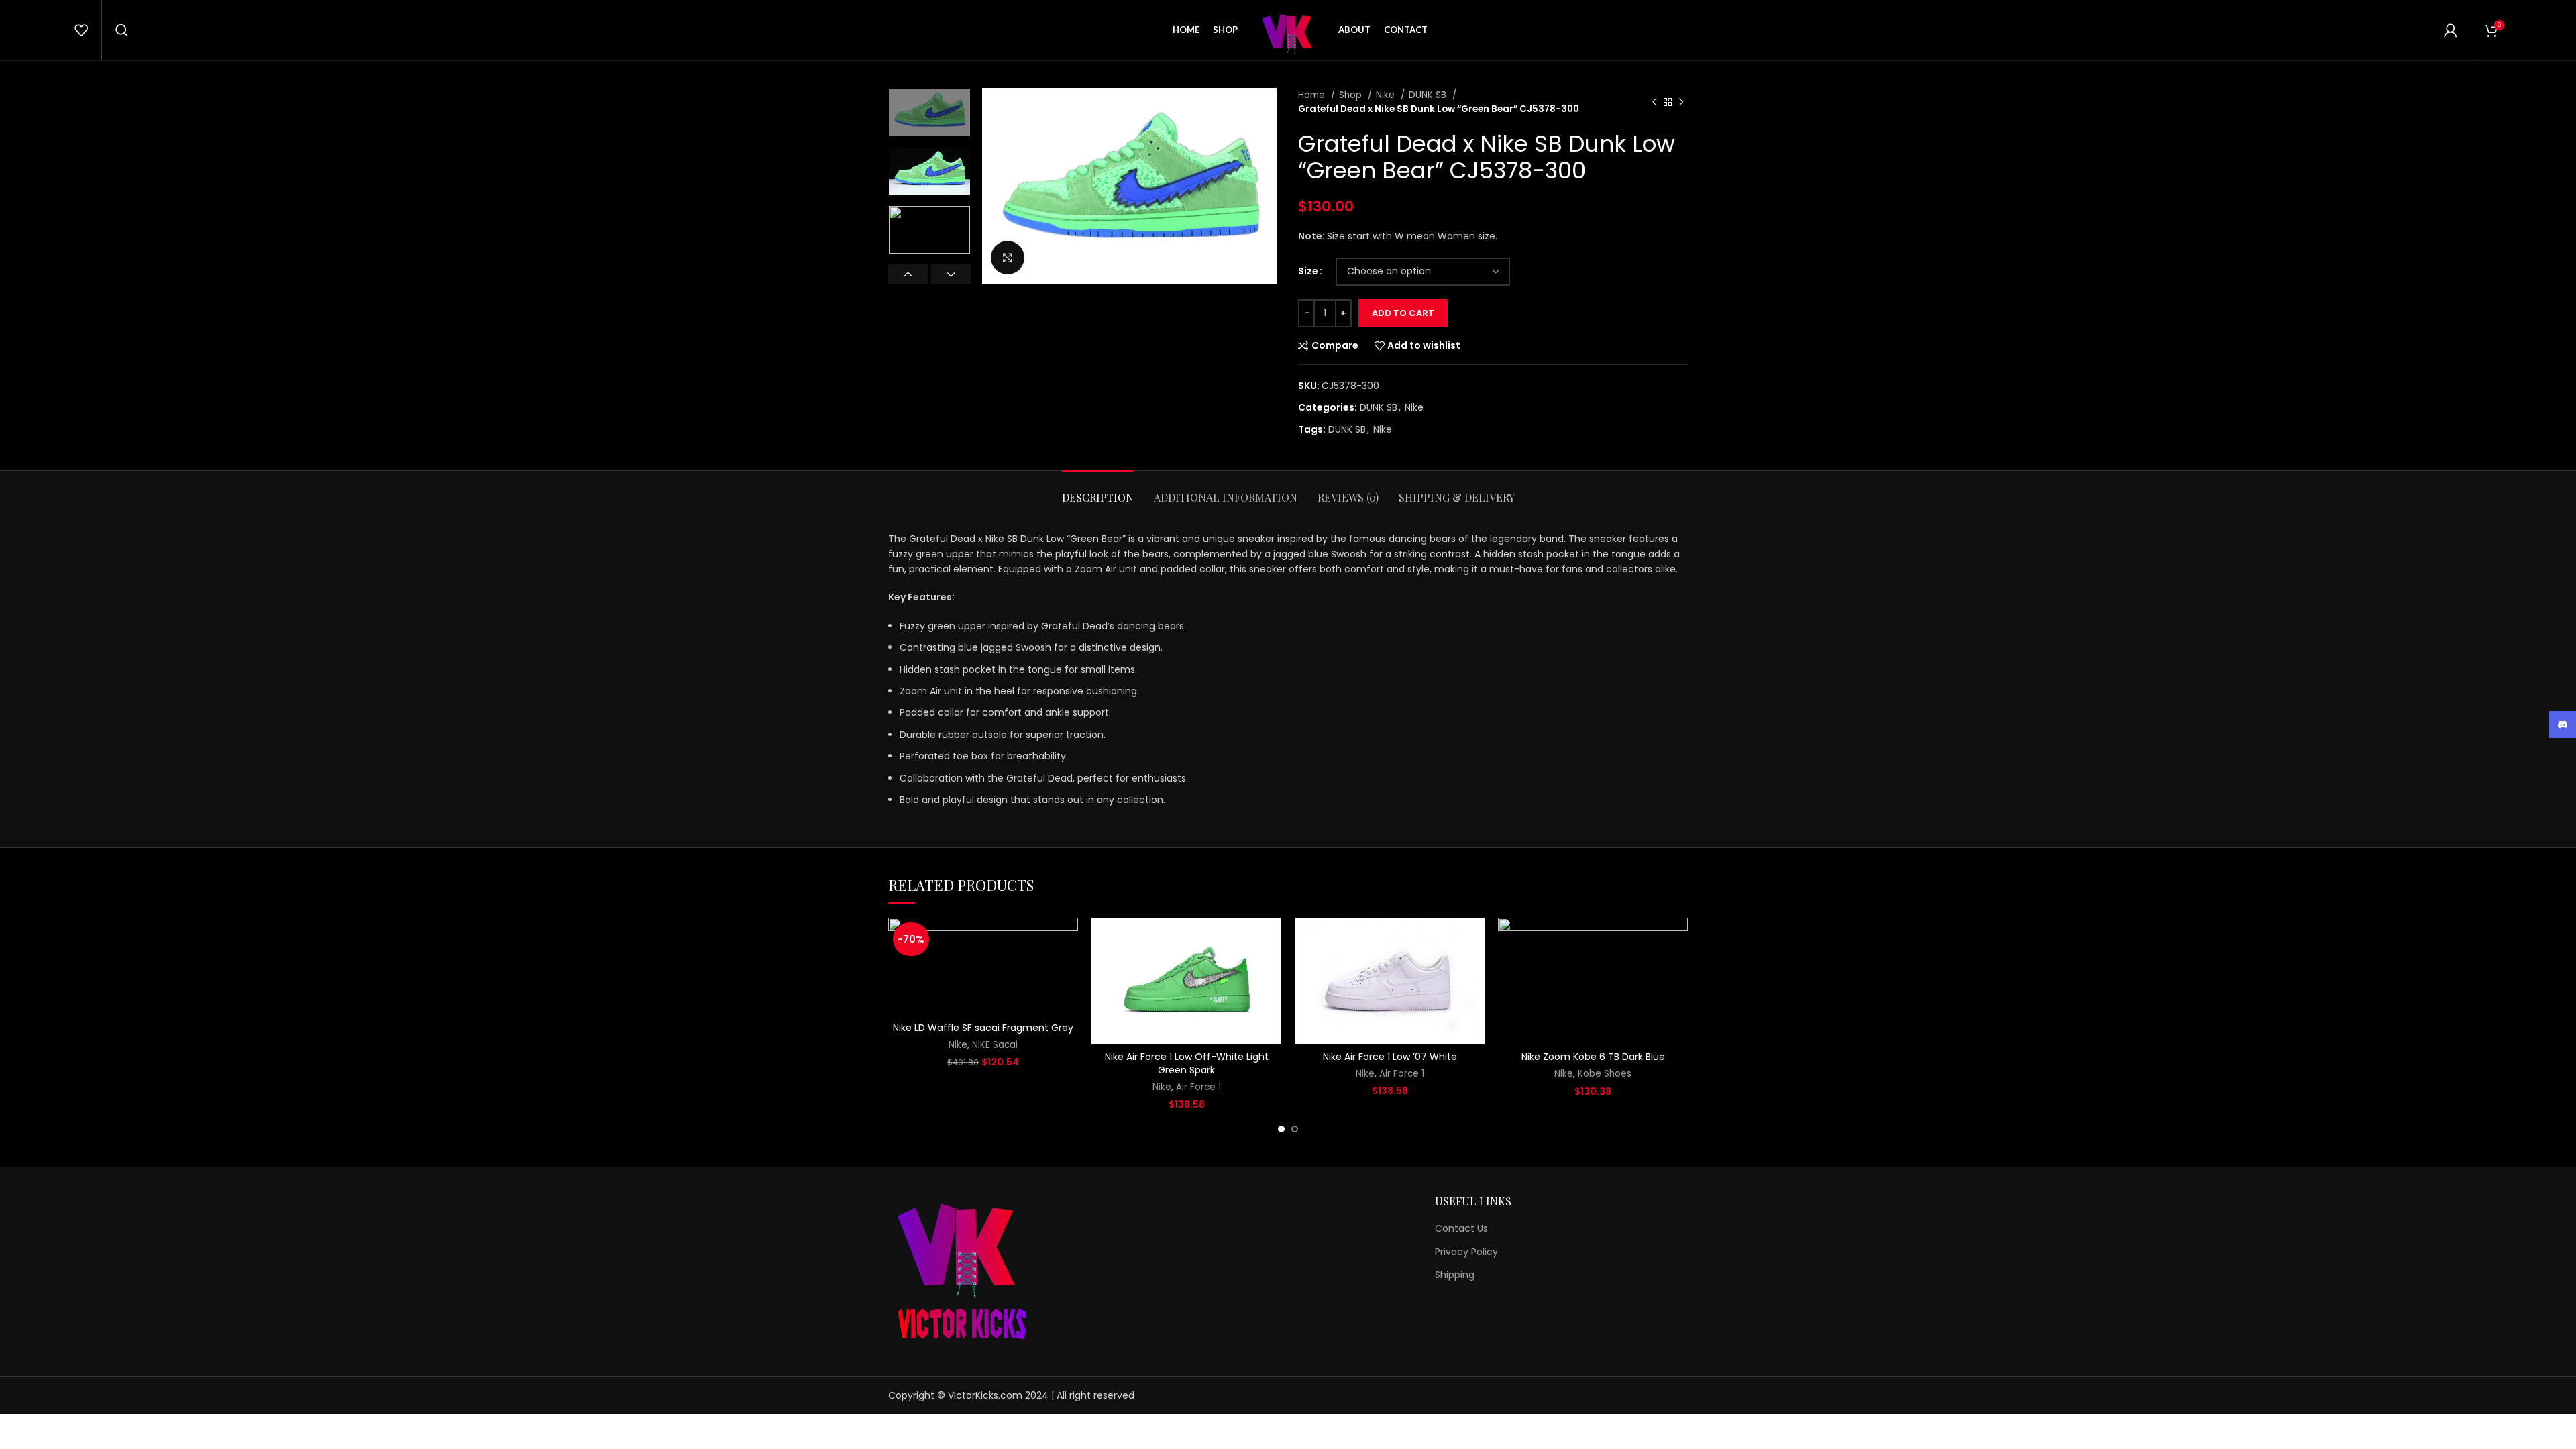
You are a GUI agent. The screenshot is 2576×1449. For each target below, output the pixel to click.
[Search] (122, 30)
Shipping (1455, 1275)
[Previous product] (1654, 102)
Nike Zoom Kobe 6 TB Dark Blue (1593, 1057)
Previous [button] (908, 274)
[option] (929, 112)
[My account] (2451, 30)
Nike (1387, 95)
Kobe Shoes (1605, 1074)
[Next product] (1681, 102)
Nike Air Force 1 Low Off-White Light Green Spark (1187, 1063)
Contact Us (1461, 1229)
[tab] (1098, 491)
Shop (1352, 95)
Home (1313, 95)
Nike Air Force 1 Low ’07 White (1390, 1057)
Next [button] (951, 274)
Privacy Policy (1466, 1252)
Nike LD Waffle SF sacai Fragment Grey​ (983, 1028)
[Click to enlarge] (1008, 258)
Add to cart (1403, 313)
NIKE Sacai (995, 1045)
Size (1308, 271)
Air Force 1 (1198, 1087)
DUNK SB (1429, 95)
